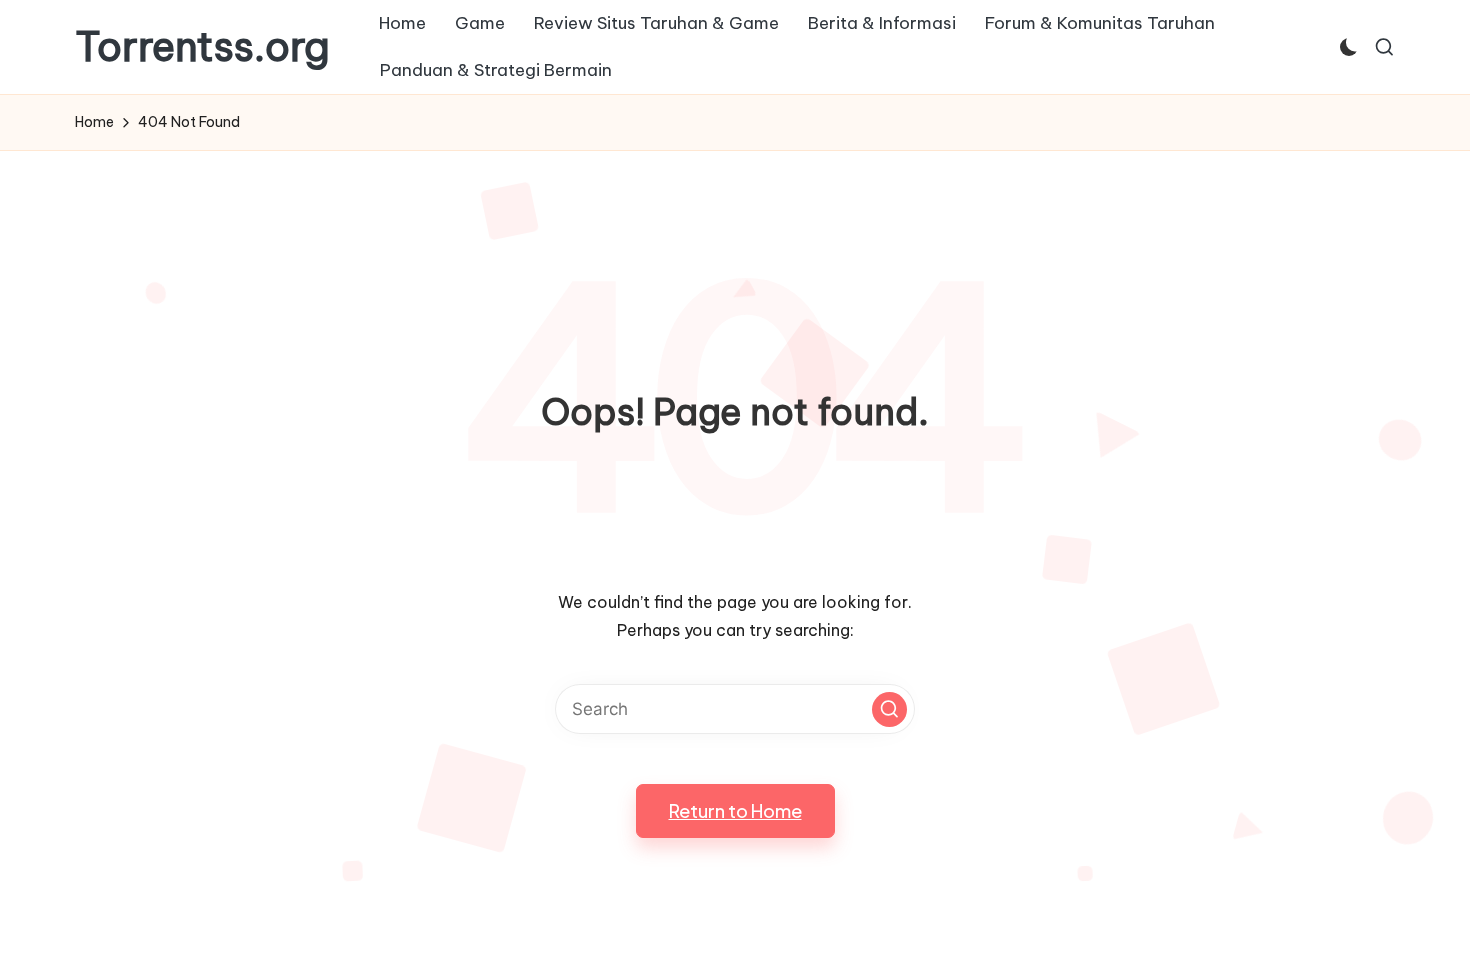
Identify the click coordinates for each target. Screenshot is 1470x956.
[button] (889, 709)
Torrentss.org (202, 47)
